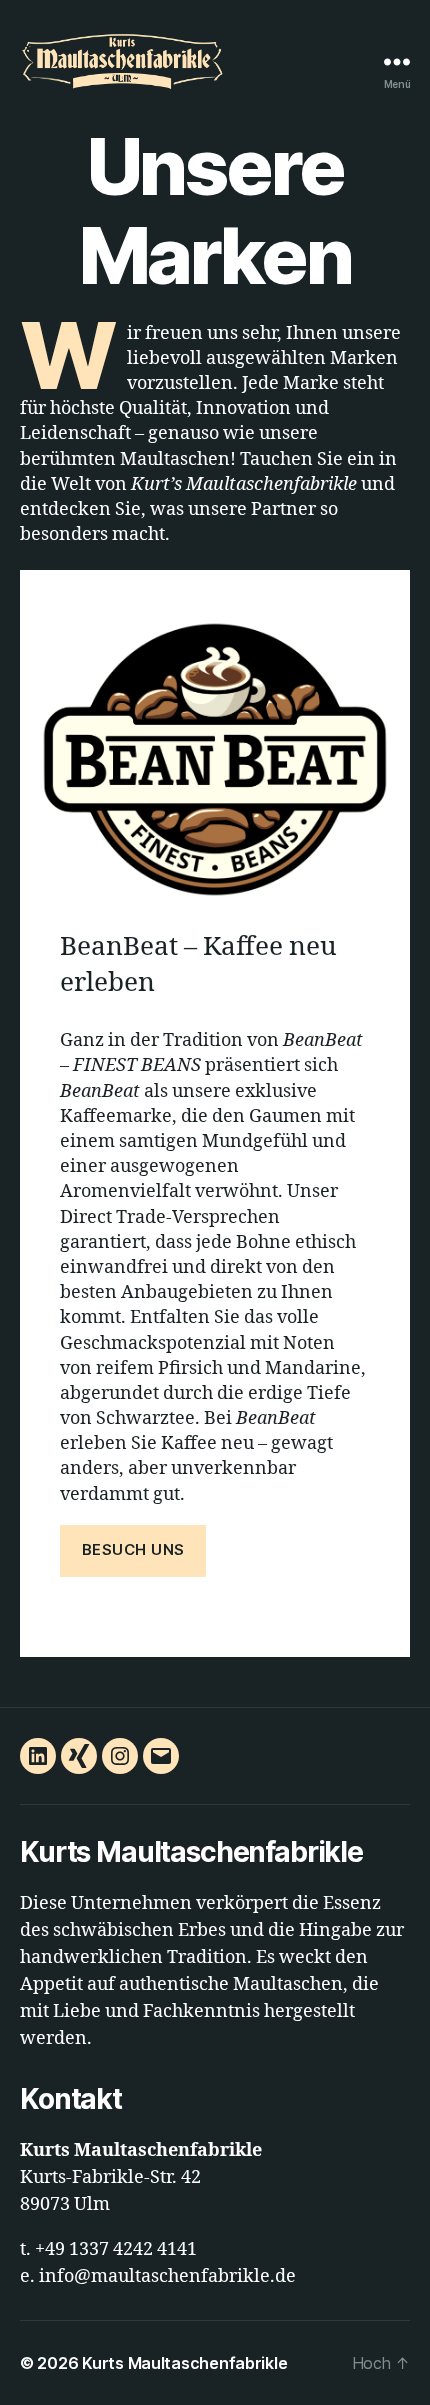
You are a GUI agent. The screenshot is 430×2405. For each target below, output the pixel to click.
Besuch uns (133, 1549)
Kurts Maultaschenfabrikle (184, 2363)
